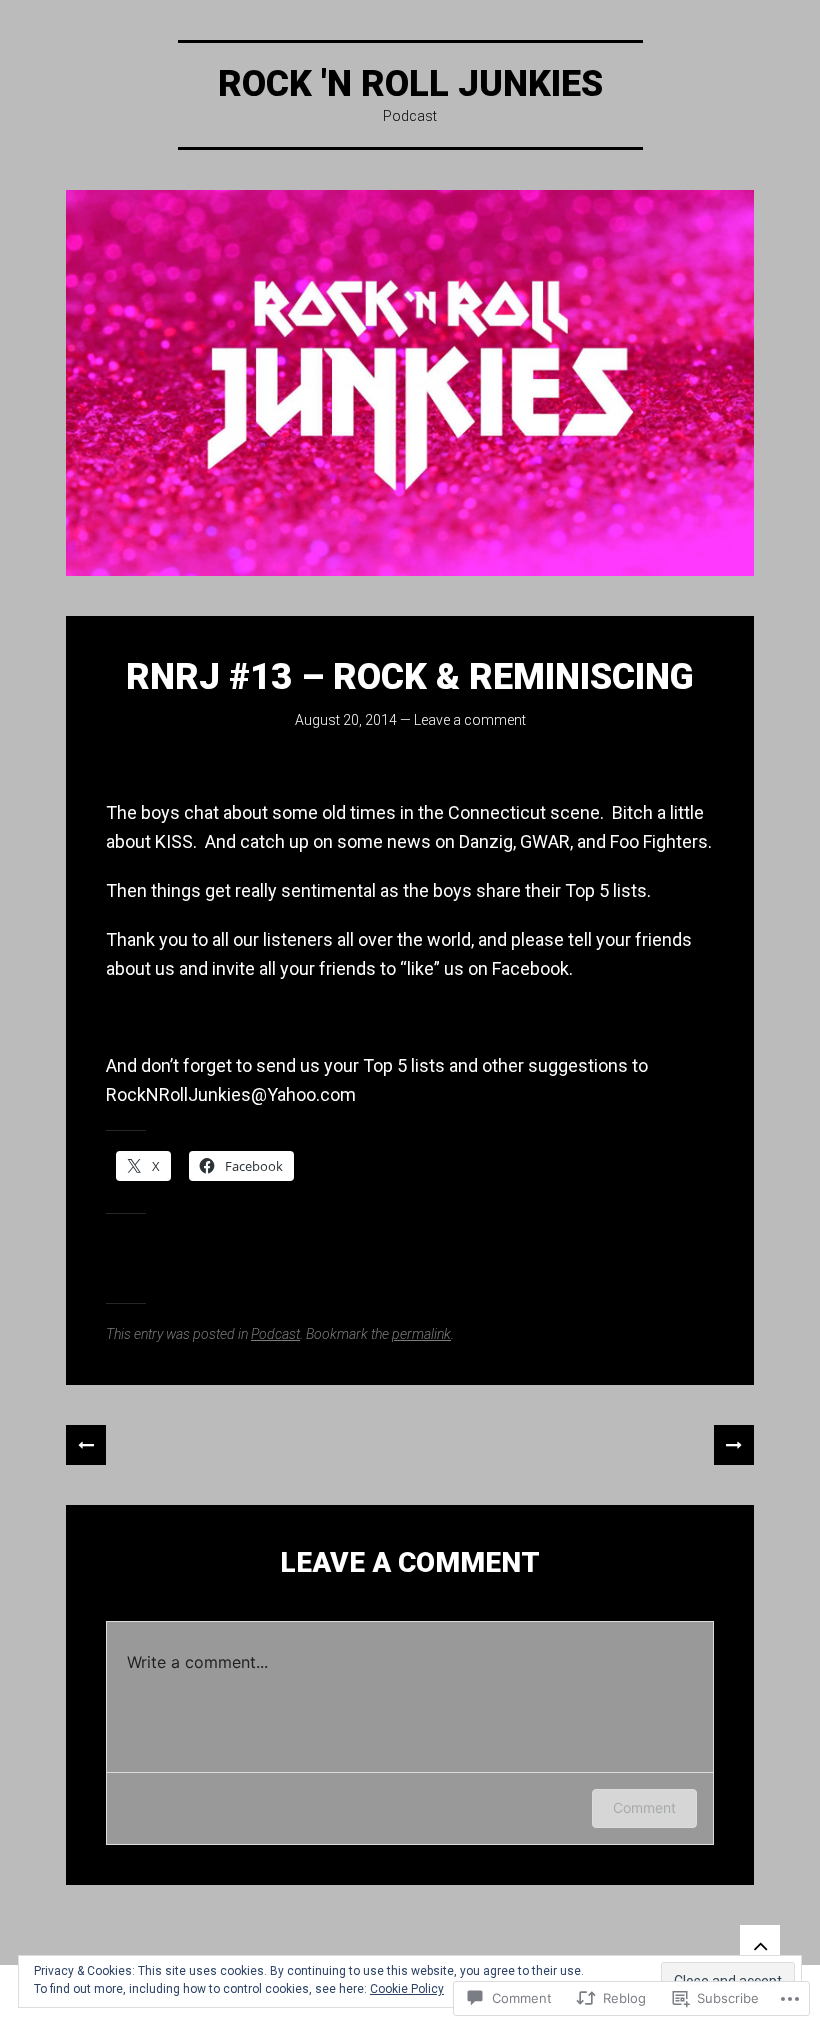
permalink (421, 1334)
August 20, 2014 (346, 720)
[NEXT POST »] (734, 1445)
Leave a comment (470, 720)
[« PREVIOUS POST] (86, 1445)
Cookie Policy (407, 1989)
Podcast (275, 1334)
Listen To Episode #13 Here (216, 764)
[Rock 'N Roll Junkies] (410, 383)
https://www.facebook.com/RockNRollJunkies (291, 1016)
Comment (644, 1807)
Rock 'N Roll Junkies (410, 84)
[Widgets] (760, 1945)
